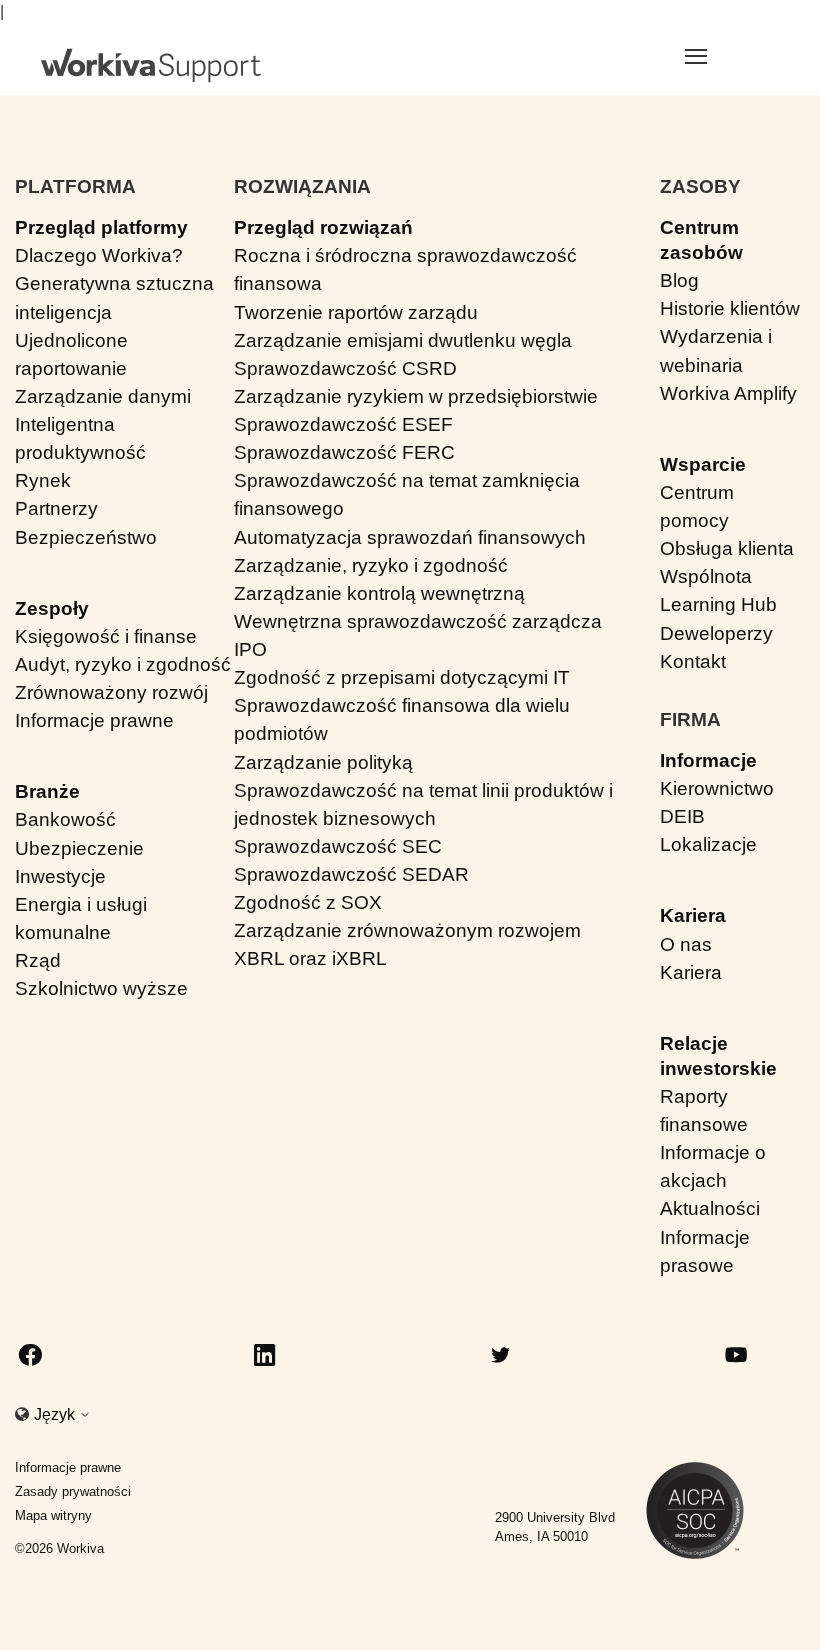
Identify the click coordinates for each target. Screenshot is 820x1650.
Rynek (43, 480)
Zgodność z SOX (308, 902)
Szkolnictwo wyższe (101, 988)
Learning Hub (718, 604)
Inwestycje (60, 876)
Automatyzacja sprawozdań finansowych (410, 537)
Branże (47, 791)
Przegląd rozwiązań (323, 227)
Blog (679, 280)
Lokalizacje (708, 844)
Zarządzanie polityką (323, 762)
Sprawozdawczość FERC (344, 452)
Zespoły (52, 608)
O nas (686, 944)
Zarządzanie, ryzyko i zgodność (371, 565)
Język (56, 1414)
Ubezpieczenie (79, 848)
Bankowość (65, 819)
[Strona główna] (151, 65)
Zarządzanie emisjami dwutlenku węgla (403, 340)
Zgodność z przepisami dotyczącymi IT (402, 677)
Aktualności (710, 1208)
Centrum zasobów (701, 240)
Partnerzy (56, 508)
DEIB (682, 816)
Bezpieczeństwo (86, 537)
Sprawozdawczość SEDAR (351, 874)
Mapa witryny (53, 1515)
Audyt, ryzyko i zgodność (123, 664)
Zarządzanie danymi (103, 396)
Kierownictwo (717, 788)
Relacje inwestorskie (718, 1056)
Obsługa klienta (727, 548)
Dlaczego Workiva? (99, 255)
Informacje (708, 760)
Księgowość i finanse (106, 636)
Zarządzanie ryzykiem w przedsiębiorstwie (416, 396)
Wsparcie (703, 464)
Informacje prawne (94, 720)
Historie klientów (730, 308)
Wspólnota (706, 576)
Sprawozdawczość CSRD (345, 368)
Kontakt (693, 661)
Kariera (693, 915)
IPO (250, 649)
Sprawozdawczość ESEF (343, 424)
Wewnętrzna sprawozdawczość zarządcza (418, 621)
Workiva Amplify (728, 393)
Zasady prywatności (73, 1491)
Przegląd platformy (101, 227)
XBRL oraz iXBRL (310, 958)
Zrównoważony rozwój (111, 692)
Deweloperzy (716, 633)
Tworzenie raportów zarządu (356, 312)
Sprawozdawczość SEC (338, 846)
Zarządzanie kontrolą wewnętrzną (379, 593)
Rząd (38, 960)
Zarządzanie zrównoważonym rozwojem (407, 930)
